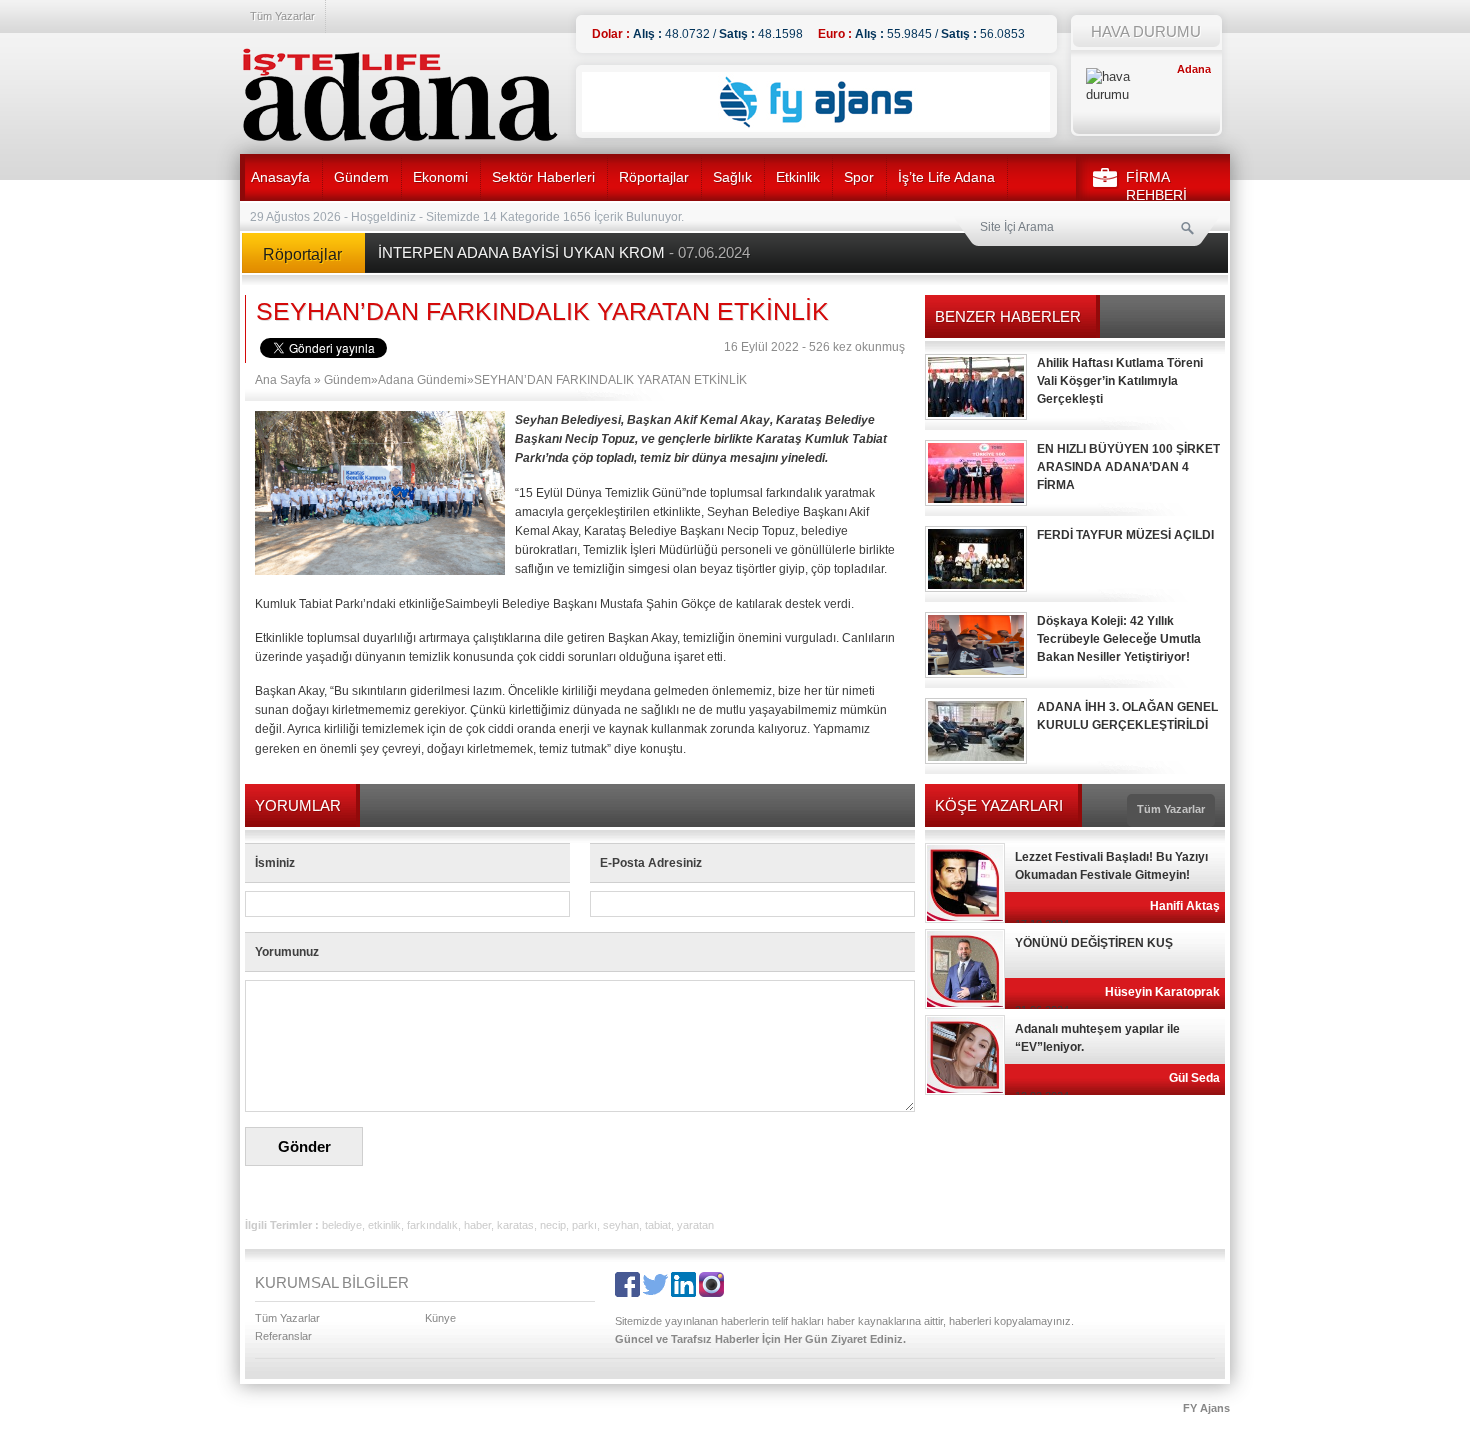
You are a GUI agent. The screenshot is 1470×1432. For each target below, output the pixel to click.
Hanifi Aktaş (1185, 906)
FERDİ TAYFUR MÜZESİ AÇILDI (1125, 535)
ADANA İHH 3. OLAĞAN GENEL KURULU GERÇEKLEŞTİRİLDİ (1127, 716)
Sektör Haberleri (543, 177)
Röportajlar (654, 177)
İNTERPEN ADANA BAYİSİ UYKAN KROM (564, 252)
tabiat (658, 1225)
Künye (440, 1318)
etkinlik (384, 1225)
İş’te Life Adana (946, 177)
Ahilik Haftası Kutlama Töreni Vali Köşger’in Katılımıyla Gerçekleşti (1120, 381)
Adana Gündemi (422, 380)
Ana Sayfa (283, 380)
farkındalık (432, 1225)
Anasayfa (280, 177)
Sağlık (732, 177)
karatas (515, 1225)
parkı (584, 1225)
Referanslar (283, 1336)
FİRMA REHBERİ (1156, 186)
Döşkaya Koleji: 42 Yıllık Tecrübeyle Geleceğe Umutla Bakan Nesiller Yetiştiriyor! (1119, 639)
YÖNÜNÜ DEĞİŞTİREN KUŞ (1094, 943)
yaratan (695, 1225)
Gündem (361, 177)
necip (553, 1225)
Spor (859, 177)
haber (477, 1225)
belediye (342, 1225)
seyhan (621, 1225)
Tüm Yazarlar (282, 16)
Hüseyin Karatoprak (1162, 992)
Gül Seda (1194, 1078)
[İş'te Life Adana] (400, 95)
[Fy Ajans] (816, 128)
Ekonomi (440, 177)
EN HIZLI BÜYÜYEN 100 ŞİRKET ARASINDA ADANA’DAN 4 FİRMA (1128, 467)
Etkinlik (798, 177)
